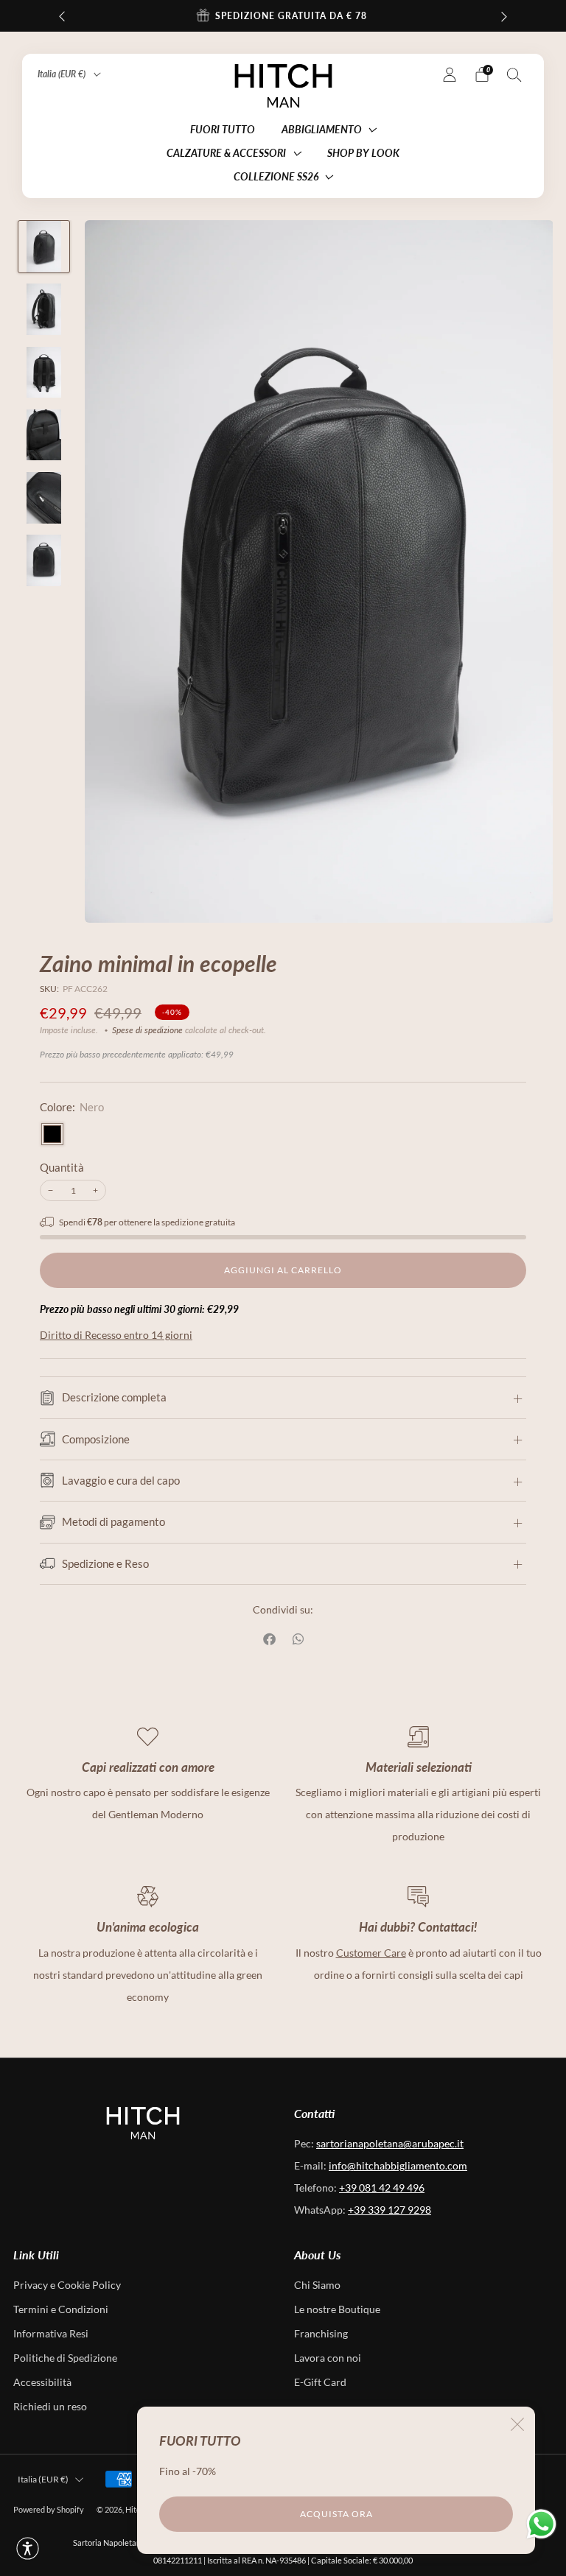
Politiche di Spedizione (65, 2358)
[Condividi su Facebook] (270, 1639)
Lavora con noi (328, 2358)
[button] (28, 2548)
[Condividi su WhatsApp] (298, 1639)
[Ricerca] (514, 74)
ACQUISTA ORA (336, 2514)
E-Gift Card (320, 2382)
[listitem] (283, 16)
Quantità (62, 1168)
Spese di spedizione (147, 1030)
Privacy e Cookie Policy (67, 2285)
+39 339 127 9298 (389, 2210)
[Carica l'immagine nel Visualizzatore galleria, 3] (44, 373)
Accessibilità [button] (42, 2382)
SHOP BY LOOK (363, 153)
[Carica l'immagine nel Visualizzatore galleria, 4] (44, 435)
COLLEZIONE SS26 (276, 176)
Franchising (321, 2334)
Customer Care (371, 1953)
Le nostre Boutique (337, 2309)
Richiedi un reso (50, 2407)
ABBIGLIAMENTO (322, 129)
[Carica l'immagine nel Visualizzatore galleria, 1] (44, 247)
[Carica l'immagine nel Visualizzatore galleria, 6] (44, 560)
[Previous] (62, 16)
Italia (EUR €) (63, 74)
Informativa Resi (51, 2334)
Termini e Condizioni (61, 2309)
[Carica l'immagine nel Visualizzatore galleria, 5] (44, 498)
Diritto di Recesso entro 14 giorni (116, 1335)
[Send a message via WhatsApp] (541, 2524)
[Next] (504, 16)
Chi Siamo (317, 2285)
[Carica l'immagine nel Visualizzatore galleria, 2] (44, 309)
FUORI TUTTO (223, 129)
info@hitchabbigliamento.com (398, 2166)
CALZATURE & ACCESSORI (226, 153)
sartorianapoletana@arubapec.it (390, 2144)
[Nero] (52, 1134)
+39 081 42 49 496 (382, 2188)
